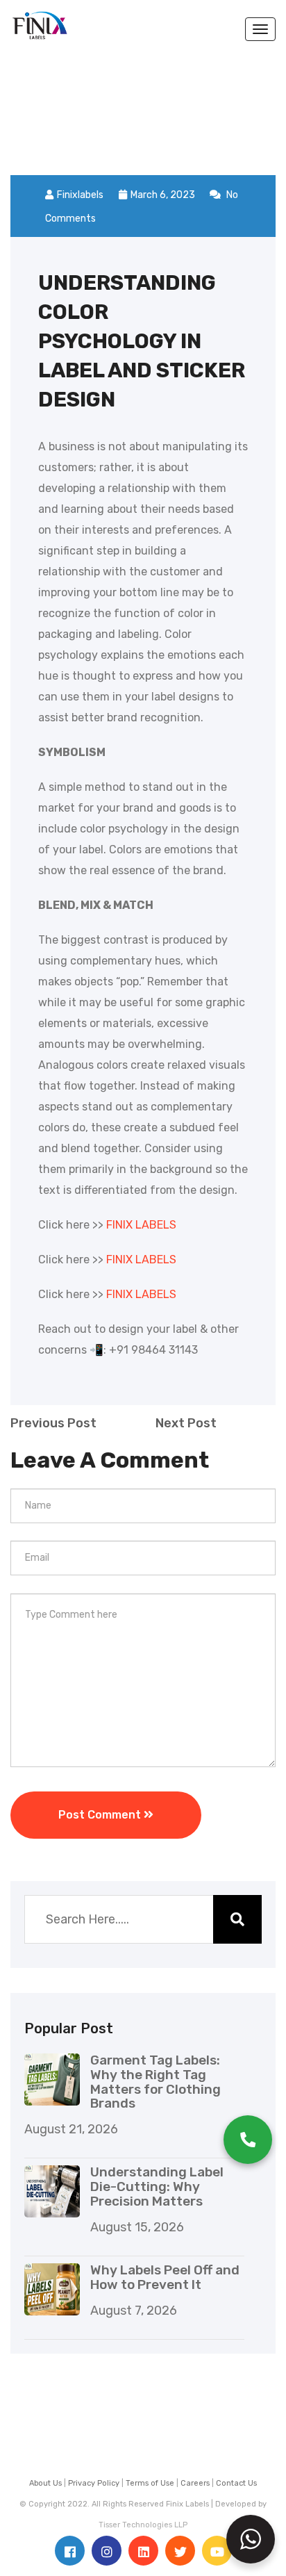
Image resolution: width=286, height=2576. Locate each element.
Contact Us (236, 2483)
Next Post (186, 1423)
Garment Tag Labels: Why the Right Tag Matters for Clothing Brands (155, 2082)
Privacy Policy (94, 2483)
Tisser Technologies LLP (143, 2525)
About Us (45, 2483)
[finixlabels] (40, 19)
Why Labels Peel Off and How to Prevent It (165, 2277)
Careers (195, 2483)
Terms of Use (150, 2483)
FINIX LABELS (141, 1225)
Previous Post (53, 1423)
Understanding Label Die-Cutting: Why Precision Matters (157, 2187)
